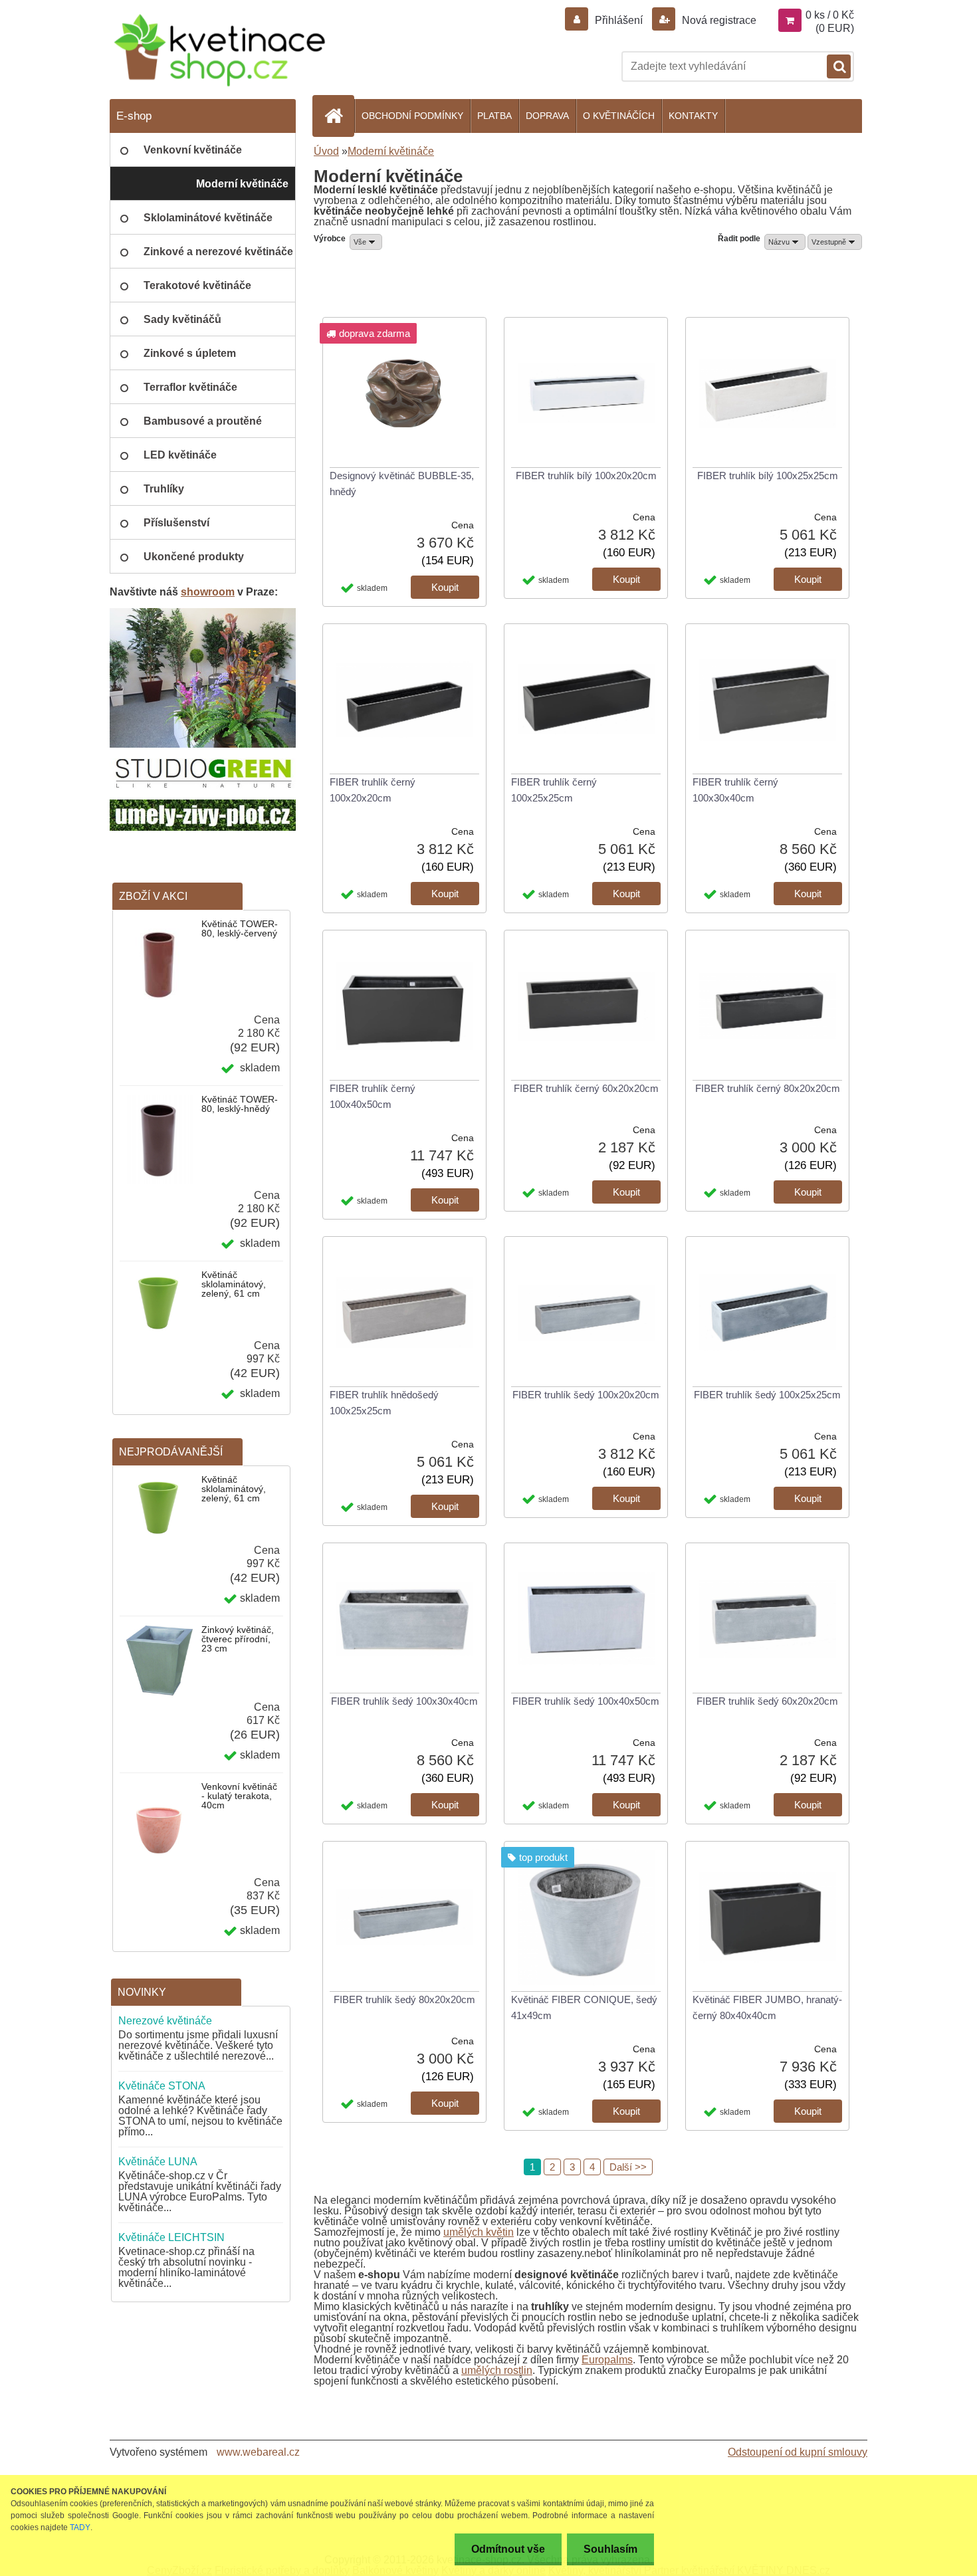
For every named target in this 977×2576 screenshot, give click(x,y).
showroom (208, 592)
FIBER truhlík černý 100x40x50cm (373, 1096)
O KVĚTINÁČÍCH (619, 116)
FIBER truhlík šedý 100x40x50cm (586, 1701)
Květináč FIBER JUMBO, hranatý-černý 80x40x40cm (767, 2007)
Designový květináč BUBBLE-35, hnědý (402, 483)
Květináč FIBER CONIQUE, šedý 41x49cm (584, 2007)
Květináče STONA (162, 2086)
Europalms (607, 2360)
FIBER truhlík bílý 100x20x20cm (586, 476)
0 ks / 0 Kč (830, 15)
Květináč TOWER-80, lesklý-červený (240, 928)
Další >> (628, 2167)
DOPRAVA (547, 116)
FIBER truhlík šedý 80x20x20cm (404, 1999)
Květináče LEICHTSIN (171, 2237)
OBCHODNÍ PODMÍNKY (412, 116)
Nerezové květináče (165, 2021)
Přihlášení (619, 20)
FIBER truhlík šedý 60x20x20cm (767, 1701)
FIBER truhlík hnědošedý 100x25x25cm (384, 1403)
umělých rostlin (497, 2370)
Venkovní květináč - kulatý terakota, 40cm (239, 1796)
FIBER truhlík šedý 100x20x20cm (586, 1395)
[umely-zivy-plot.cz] (203, 805)
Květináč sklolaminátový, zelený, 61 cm (234, 1284)
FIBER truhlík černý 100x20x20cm (373, 790)
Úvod (326, 151)
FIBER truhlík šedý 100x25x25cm (767, 1395)
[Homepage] (339, 116)
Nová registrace (718, 20)
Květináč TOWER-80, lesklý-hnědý (240, 1104)
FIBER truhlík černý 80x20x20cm (768, 1088)
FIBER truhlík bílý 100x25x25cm (768, 476)
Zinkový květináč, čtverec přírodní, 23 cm (238, 1639)
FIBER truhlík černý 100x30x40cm (735, 790)
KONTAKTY (693, 116)
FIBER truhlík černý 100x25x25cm (554, 790)
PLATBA (494, 116)
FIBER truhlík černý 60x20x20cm (586, 1088)
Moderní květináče (391, 151)
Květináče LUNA (158, 2162)
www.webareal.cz (258, 2452)
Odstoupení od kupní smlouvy (798, 2452)
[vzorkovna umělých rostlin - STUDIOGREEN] (203, 613)
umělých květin (479, 2232)
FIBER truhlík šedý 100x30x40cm (404, 1701)
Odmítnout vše (508, 2549)
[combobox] (785, 242)
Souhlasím (610, 2549)
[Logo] (219, 50)
